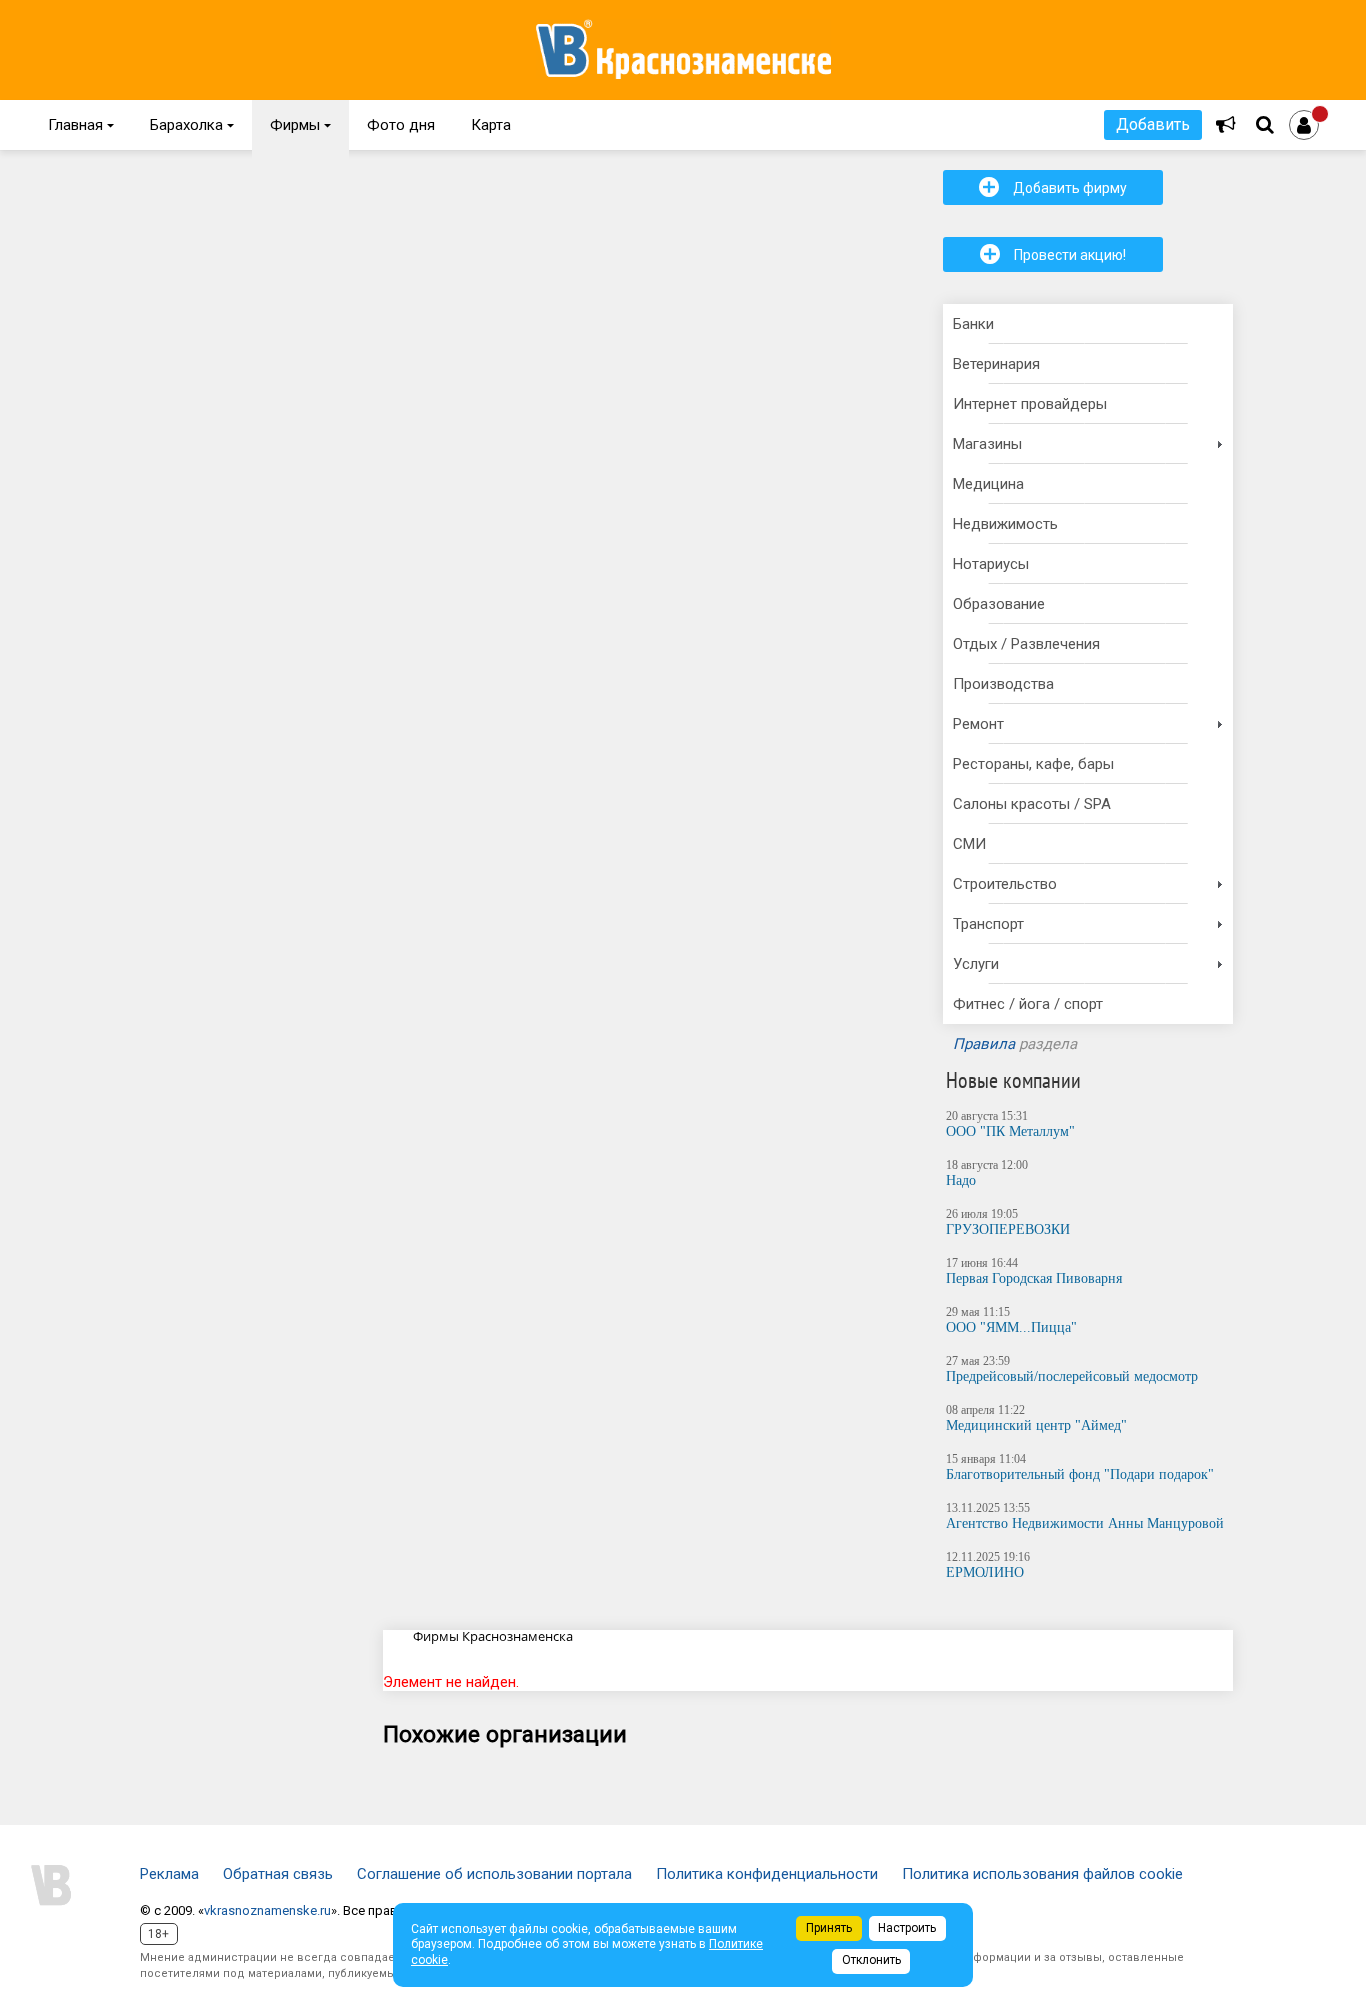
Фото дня (401, 125)
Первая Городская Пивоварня (1034, 1278)
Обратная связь (278, 1874)
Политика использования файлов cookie (1042, 1874)
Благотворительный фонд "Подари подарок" (1080, 1474)
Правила (984, 1044)
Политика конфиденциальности (767, 1874)
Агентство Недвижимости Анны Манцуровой (1085, 1523)
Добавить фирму (1053, 187)
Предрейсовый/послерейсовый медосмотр (1072, 1376)
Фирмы (300, 125)
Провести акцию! (1053, 254)
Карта (491, 125)
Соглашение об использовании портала (494, 1874)
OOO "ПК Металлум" (1010, 1131)
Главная (81, 125)
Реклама (169, 1874)
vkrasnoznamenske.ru (267, 1910)
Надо (961, 1180)
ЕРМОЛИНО (985, 1572)
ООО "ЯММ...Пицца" (1011, 1327)
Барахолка (192, 125)
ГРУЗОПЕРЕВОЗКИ (1008, 1229)
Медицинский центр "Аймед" (1036, 1425)
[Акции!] (1226, 125)
